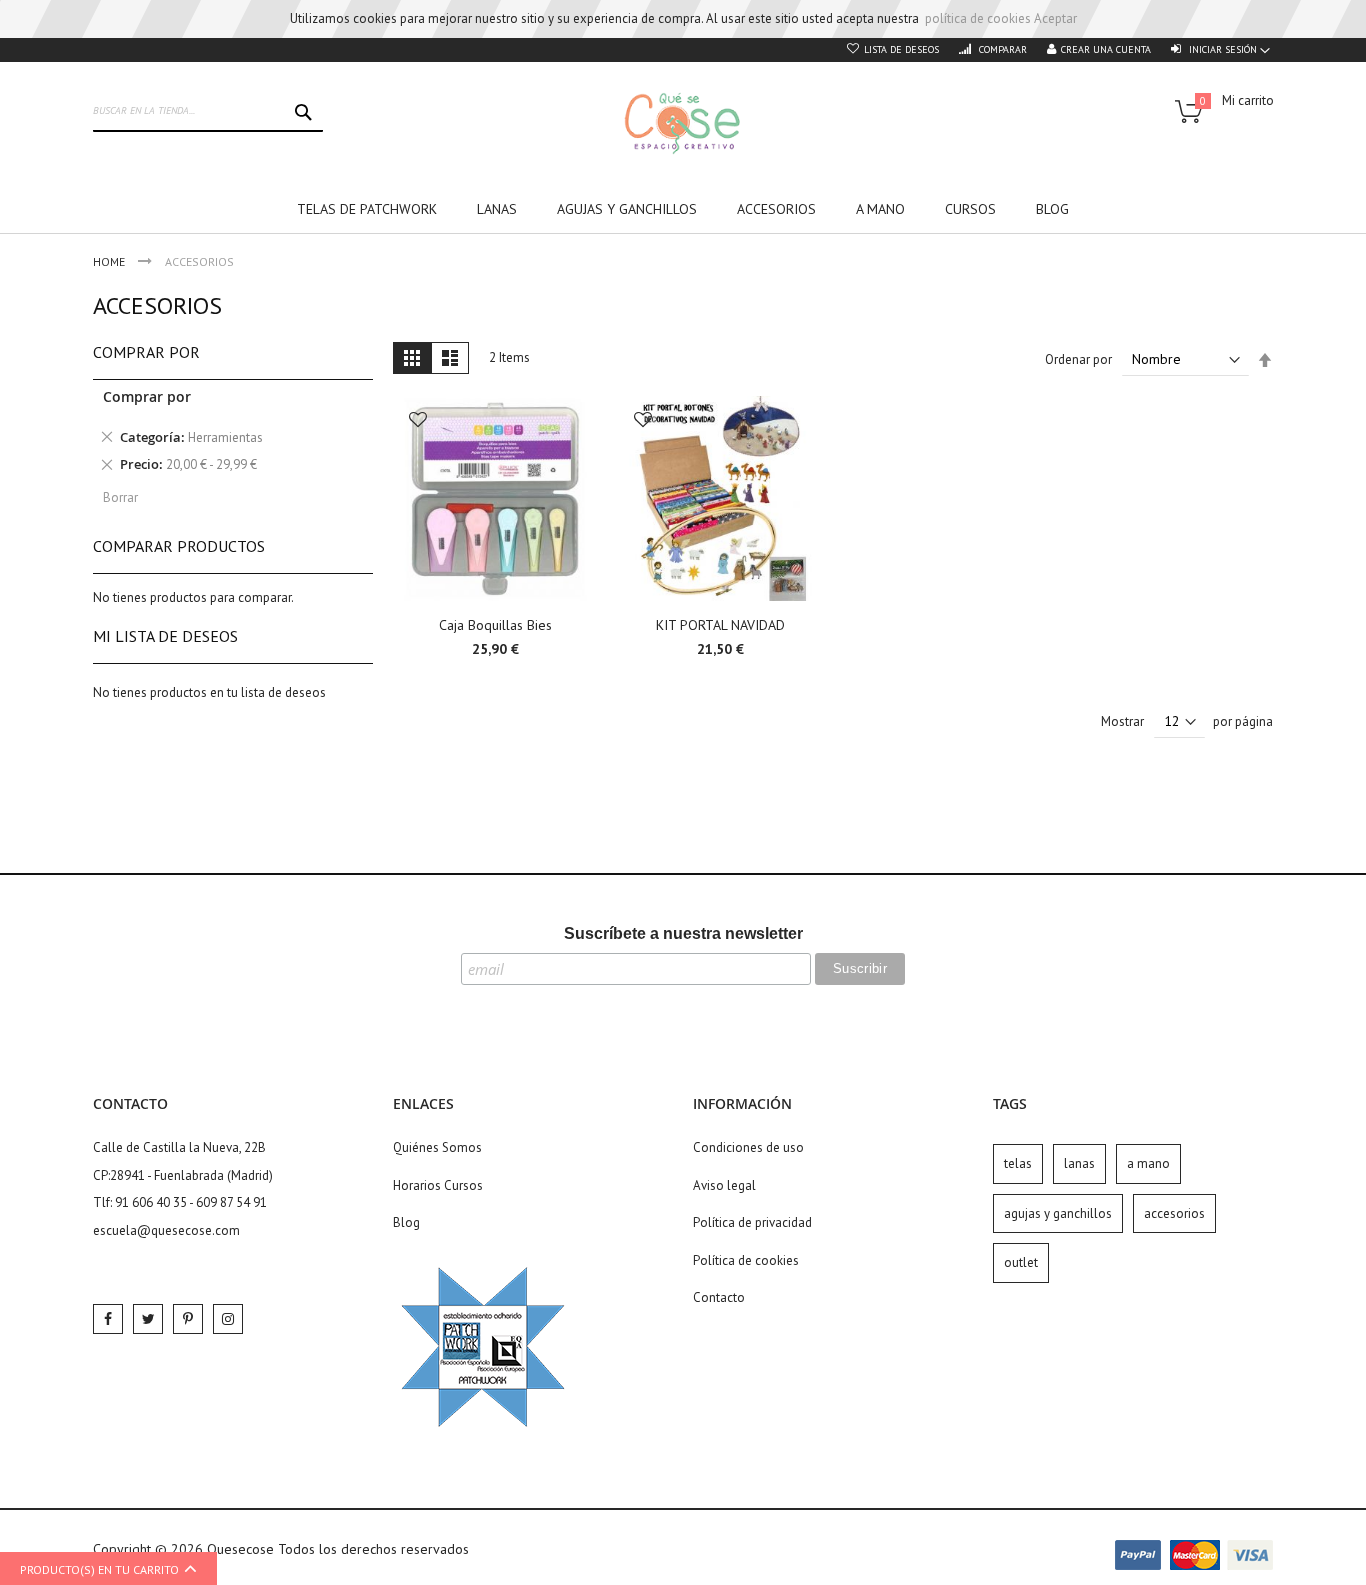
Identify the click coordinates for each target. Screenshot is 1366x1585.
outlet (1021, 1262)
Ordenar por (1078, 359)
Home (110, 261)
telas (1018, 1163)
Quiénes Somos (437, 1147)
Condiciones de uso (748, 1147)
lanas (1079, 1163)
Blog (406, 1222)
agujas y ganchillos (1058, 1213)
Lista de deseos (901, 49)
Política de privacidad (752, 1222)
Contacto (719, 1297)
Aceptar (1055, 18)
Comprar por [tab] (146, 352)
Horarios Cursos (438, 1185)
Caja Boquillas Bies (495, 625)
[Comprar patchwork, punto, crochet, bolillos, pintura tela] (683, 123)
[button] (418, 421)
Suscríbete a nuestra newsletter (683, 933)
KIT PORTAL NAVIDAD (720, 625)
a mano (1148, 1163)
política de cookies (978, 18)
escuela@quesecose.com (166, 1230)
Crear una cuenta (1106, 49)
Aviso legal (724, 1185)
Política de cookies (746, 1260)
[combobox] (208, 112)
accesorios (1174, 1213)
